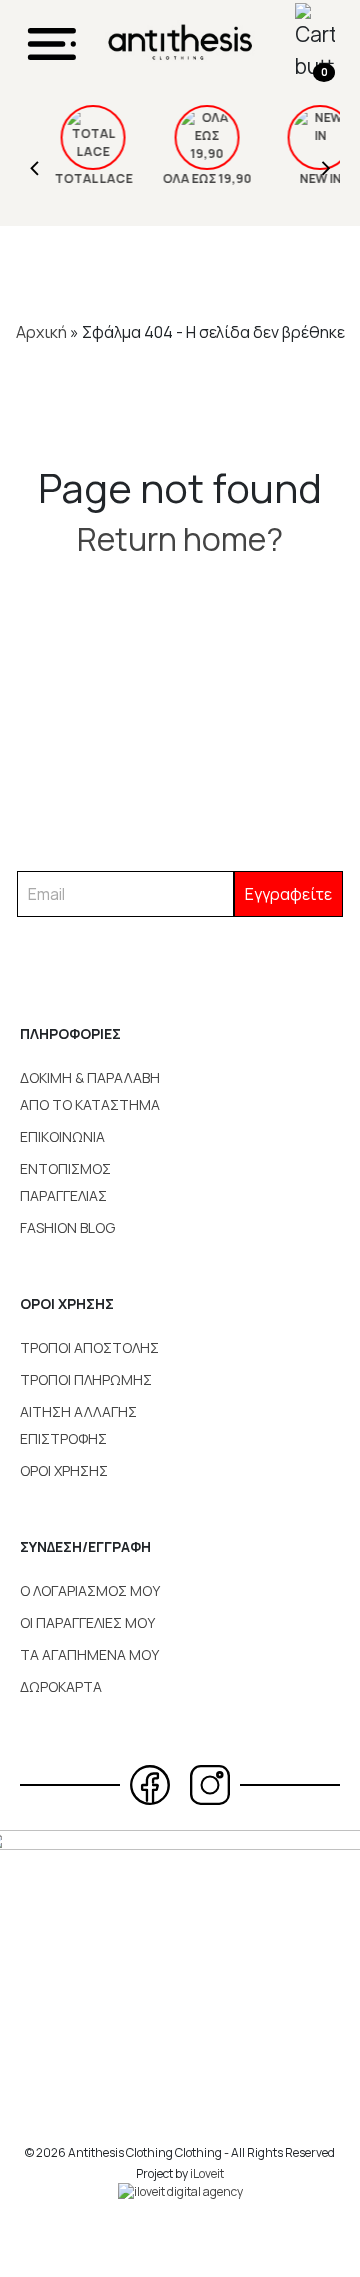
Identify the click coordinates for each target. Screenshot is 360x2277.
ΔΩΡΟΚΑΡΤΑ (61, 1686)
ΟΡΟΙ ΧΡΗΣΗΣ (64, 1470)
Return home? (180, 539)
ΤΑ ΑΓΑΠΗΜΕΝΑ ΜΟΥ (89, 1654)
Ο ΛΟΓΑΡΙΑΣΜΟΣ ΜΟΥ (90, 1590)
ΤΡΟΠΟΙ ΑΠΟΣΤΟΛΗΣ (89, 1347)
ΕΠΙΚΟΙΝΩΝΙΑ (62, 1136)
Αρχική (41, 332)
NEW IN (305, 178)
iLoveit (207, 2173)
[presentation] (35, 165)
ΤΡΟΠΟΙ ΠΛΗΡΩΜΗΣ (86, 1379)
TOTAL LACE (79, 178)
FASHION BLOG (67, 1227)
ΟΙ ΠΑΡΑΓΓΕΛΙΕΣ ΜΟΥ (87, 1622)
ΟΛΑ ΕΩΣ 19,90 (192, 178)
